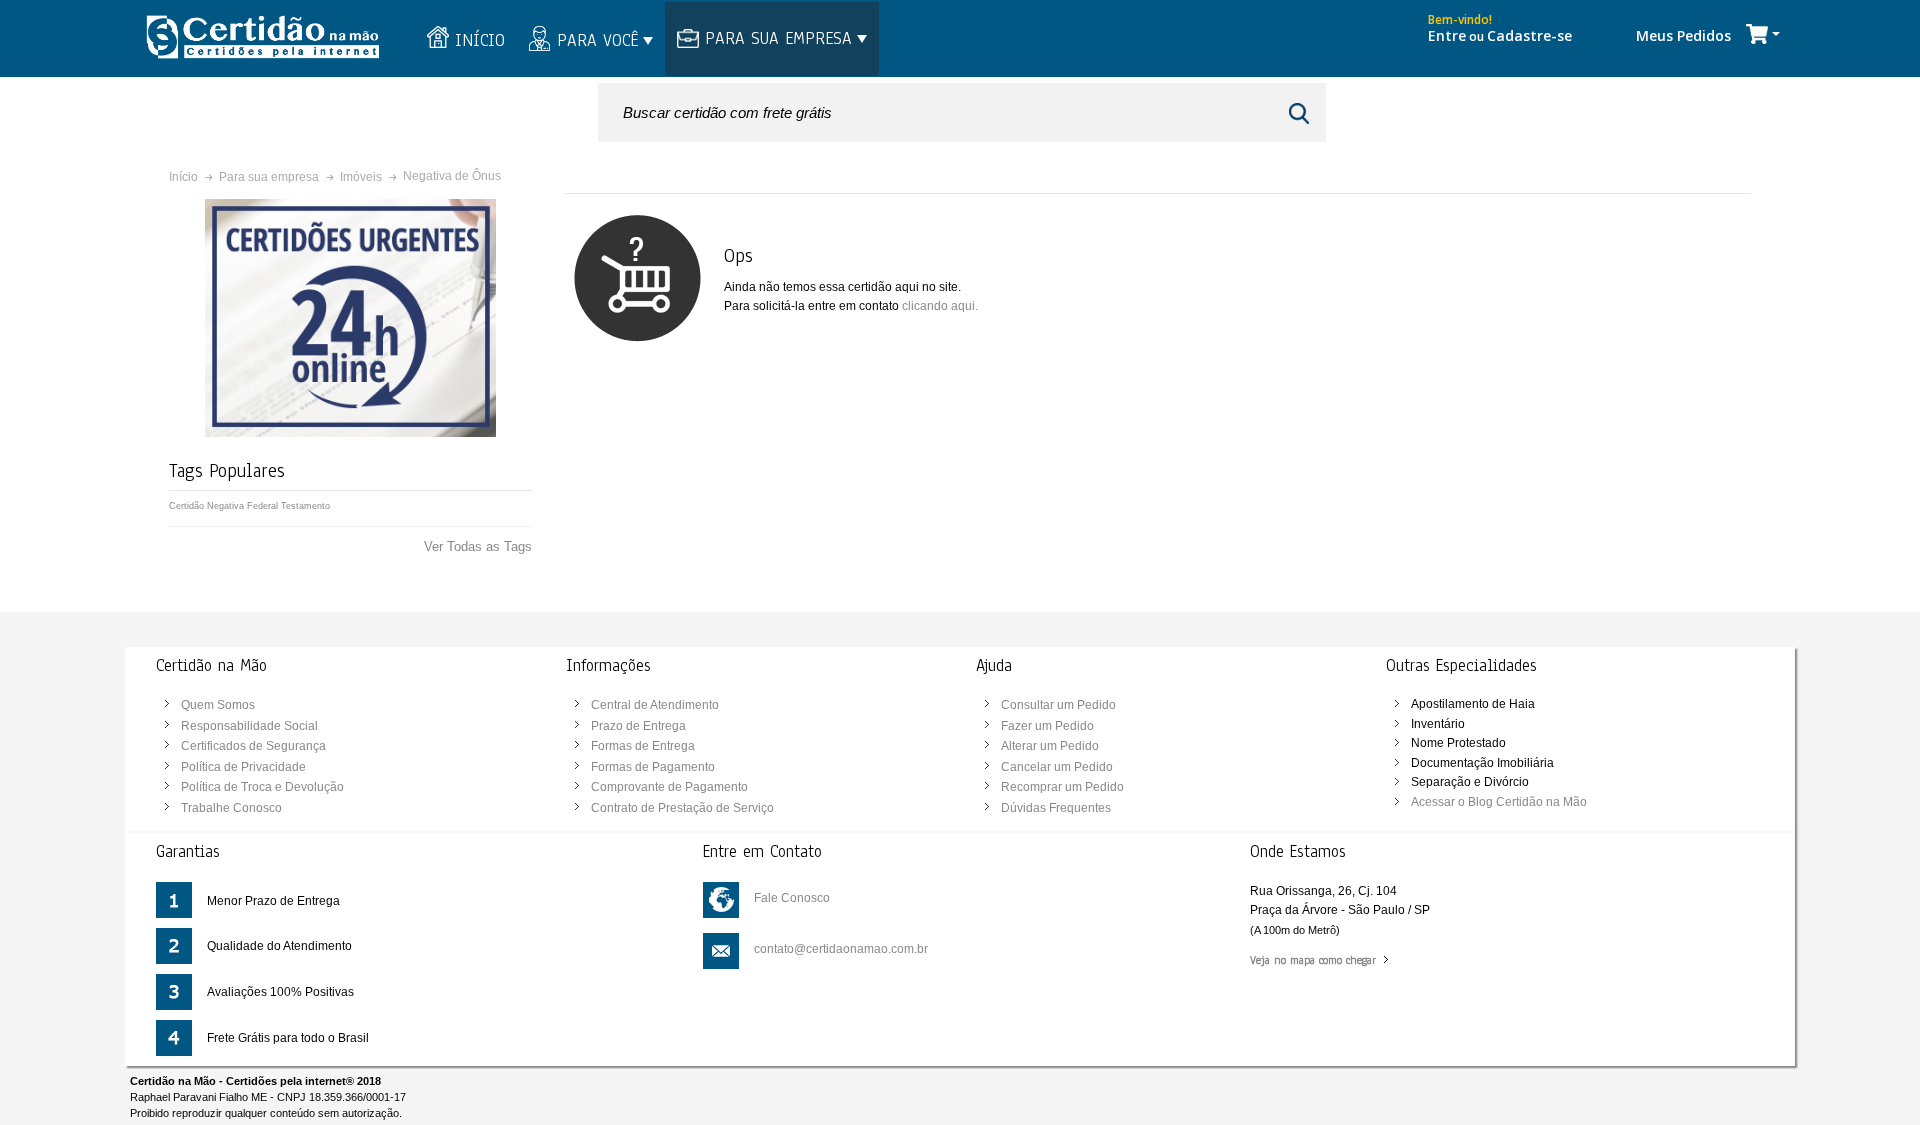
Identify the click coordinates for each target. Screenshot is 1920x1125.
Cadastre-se (1529, 35)
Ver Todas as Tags (478, 546)
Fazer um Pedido (1047, 726)
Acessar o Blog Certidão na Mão (1499, 802)
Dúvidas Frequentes (1056, 808)
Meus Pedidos (1683, 35)
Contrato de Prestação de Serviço (682, 808)
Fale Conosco (792, 898)
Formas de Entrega (643, 746)
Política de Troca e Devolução (262, 787)
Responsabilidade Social (249, 726)
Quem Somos (218, 705)
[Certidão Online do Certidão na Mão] (262, 38)
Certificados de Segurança (253, 746)
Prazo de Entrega (638, 726)
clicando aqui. (940, 306)
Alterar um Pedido (1050, 746)
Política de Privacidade (243, 767)
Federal (262, 506)
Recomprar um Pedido (1062, 787)
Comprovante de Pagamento (669, 787)
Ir (1301, 113)
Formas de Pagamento (653, 767)
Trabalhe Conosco (231, 808)
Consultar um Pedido (1058, 705)
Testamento (305, 506)
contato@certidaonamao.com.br (841, 949)
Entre (1447, 35)
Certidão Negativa (206, 506)
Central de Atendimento (655, 705)
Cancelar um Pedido (1057, 767)
